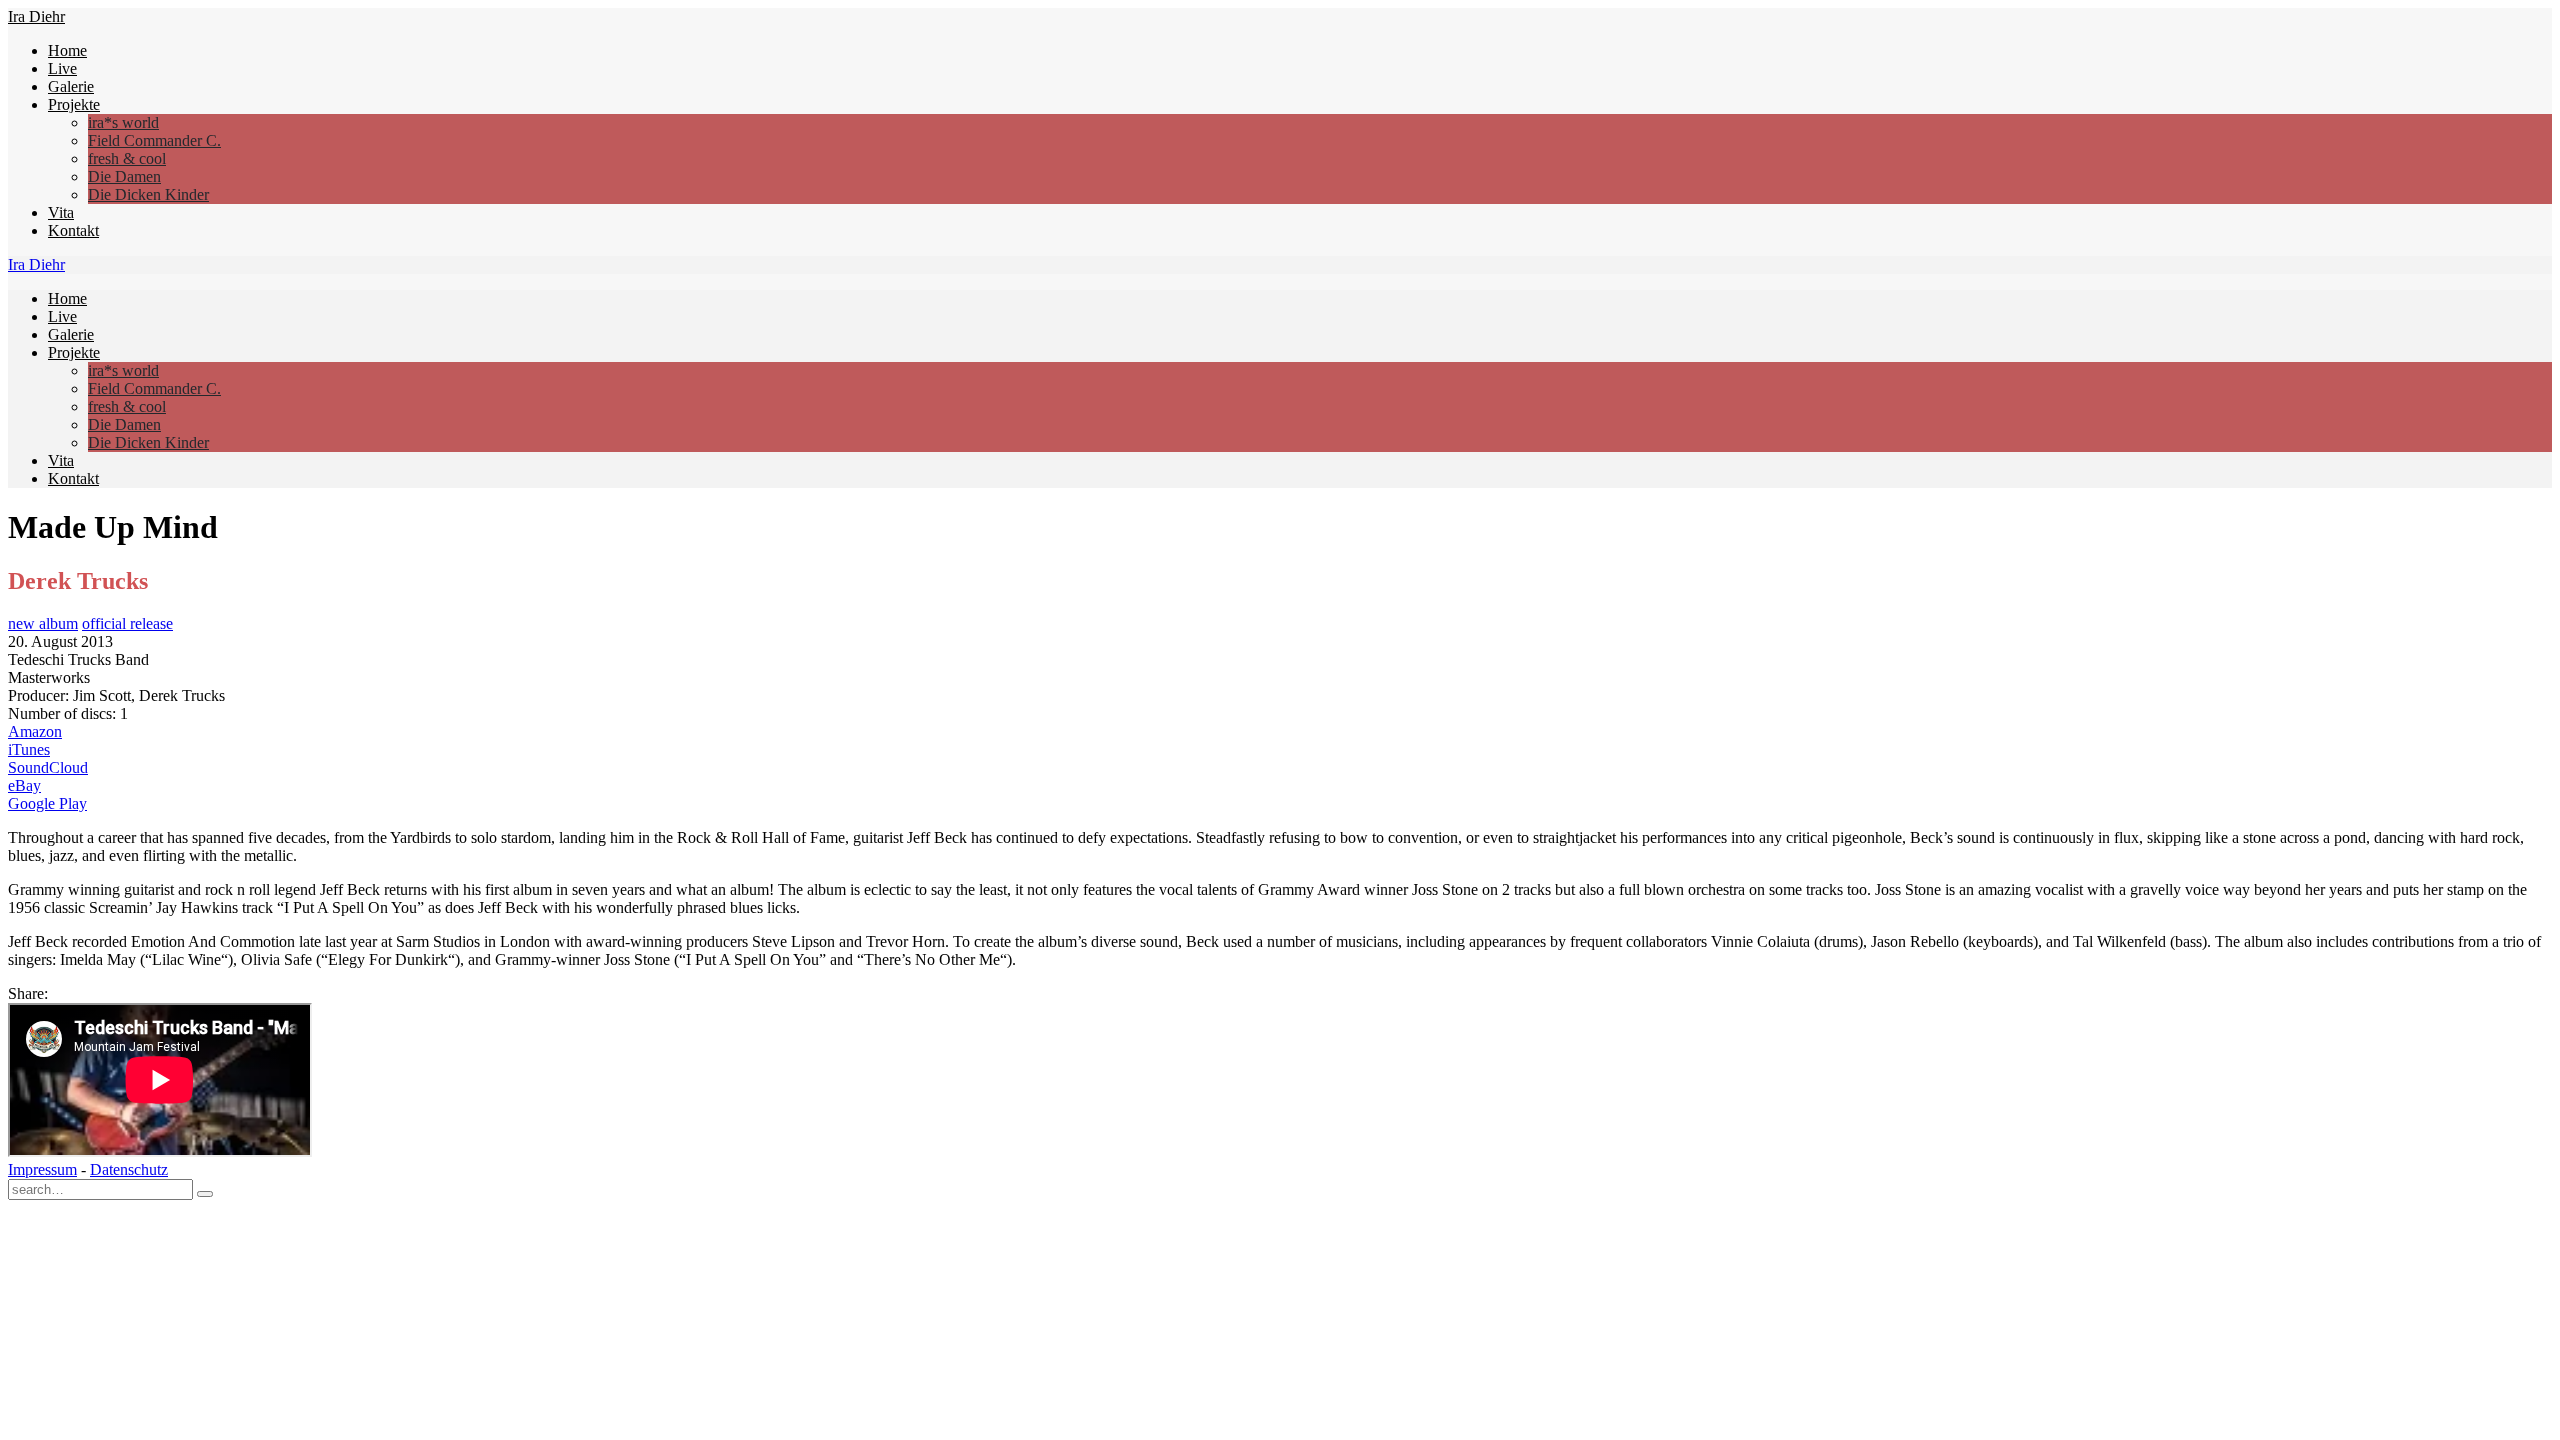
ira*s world (123, 122)
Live (62, 68)
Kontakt (73, 230)
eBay (24, 785)
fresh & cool (127, 158)
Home (67, 50)
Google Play (47, 803)
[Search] (205, 1194)
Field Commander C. (154, 140)
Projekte (74, 104)
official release (127, 623)
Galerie (71, 86)
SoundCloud (48, 767)
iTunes (29, 749)
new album (43, 623)
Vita (61, 212)
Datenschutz (129, 1169)
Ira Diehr (36, 16)
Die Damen (124, 176)
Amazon (35, 731)
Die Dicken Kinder (148, 194)
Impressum (42, 1169)
